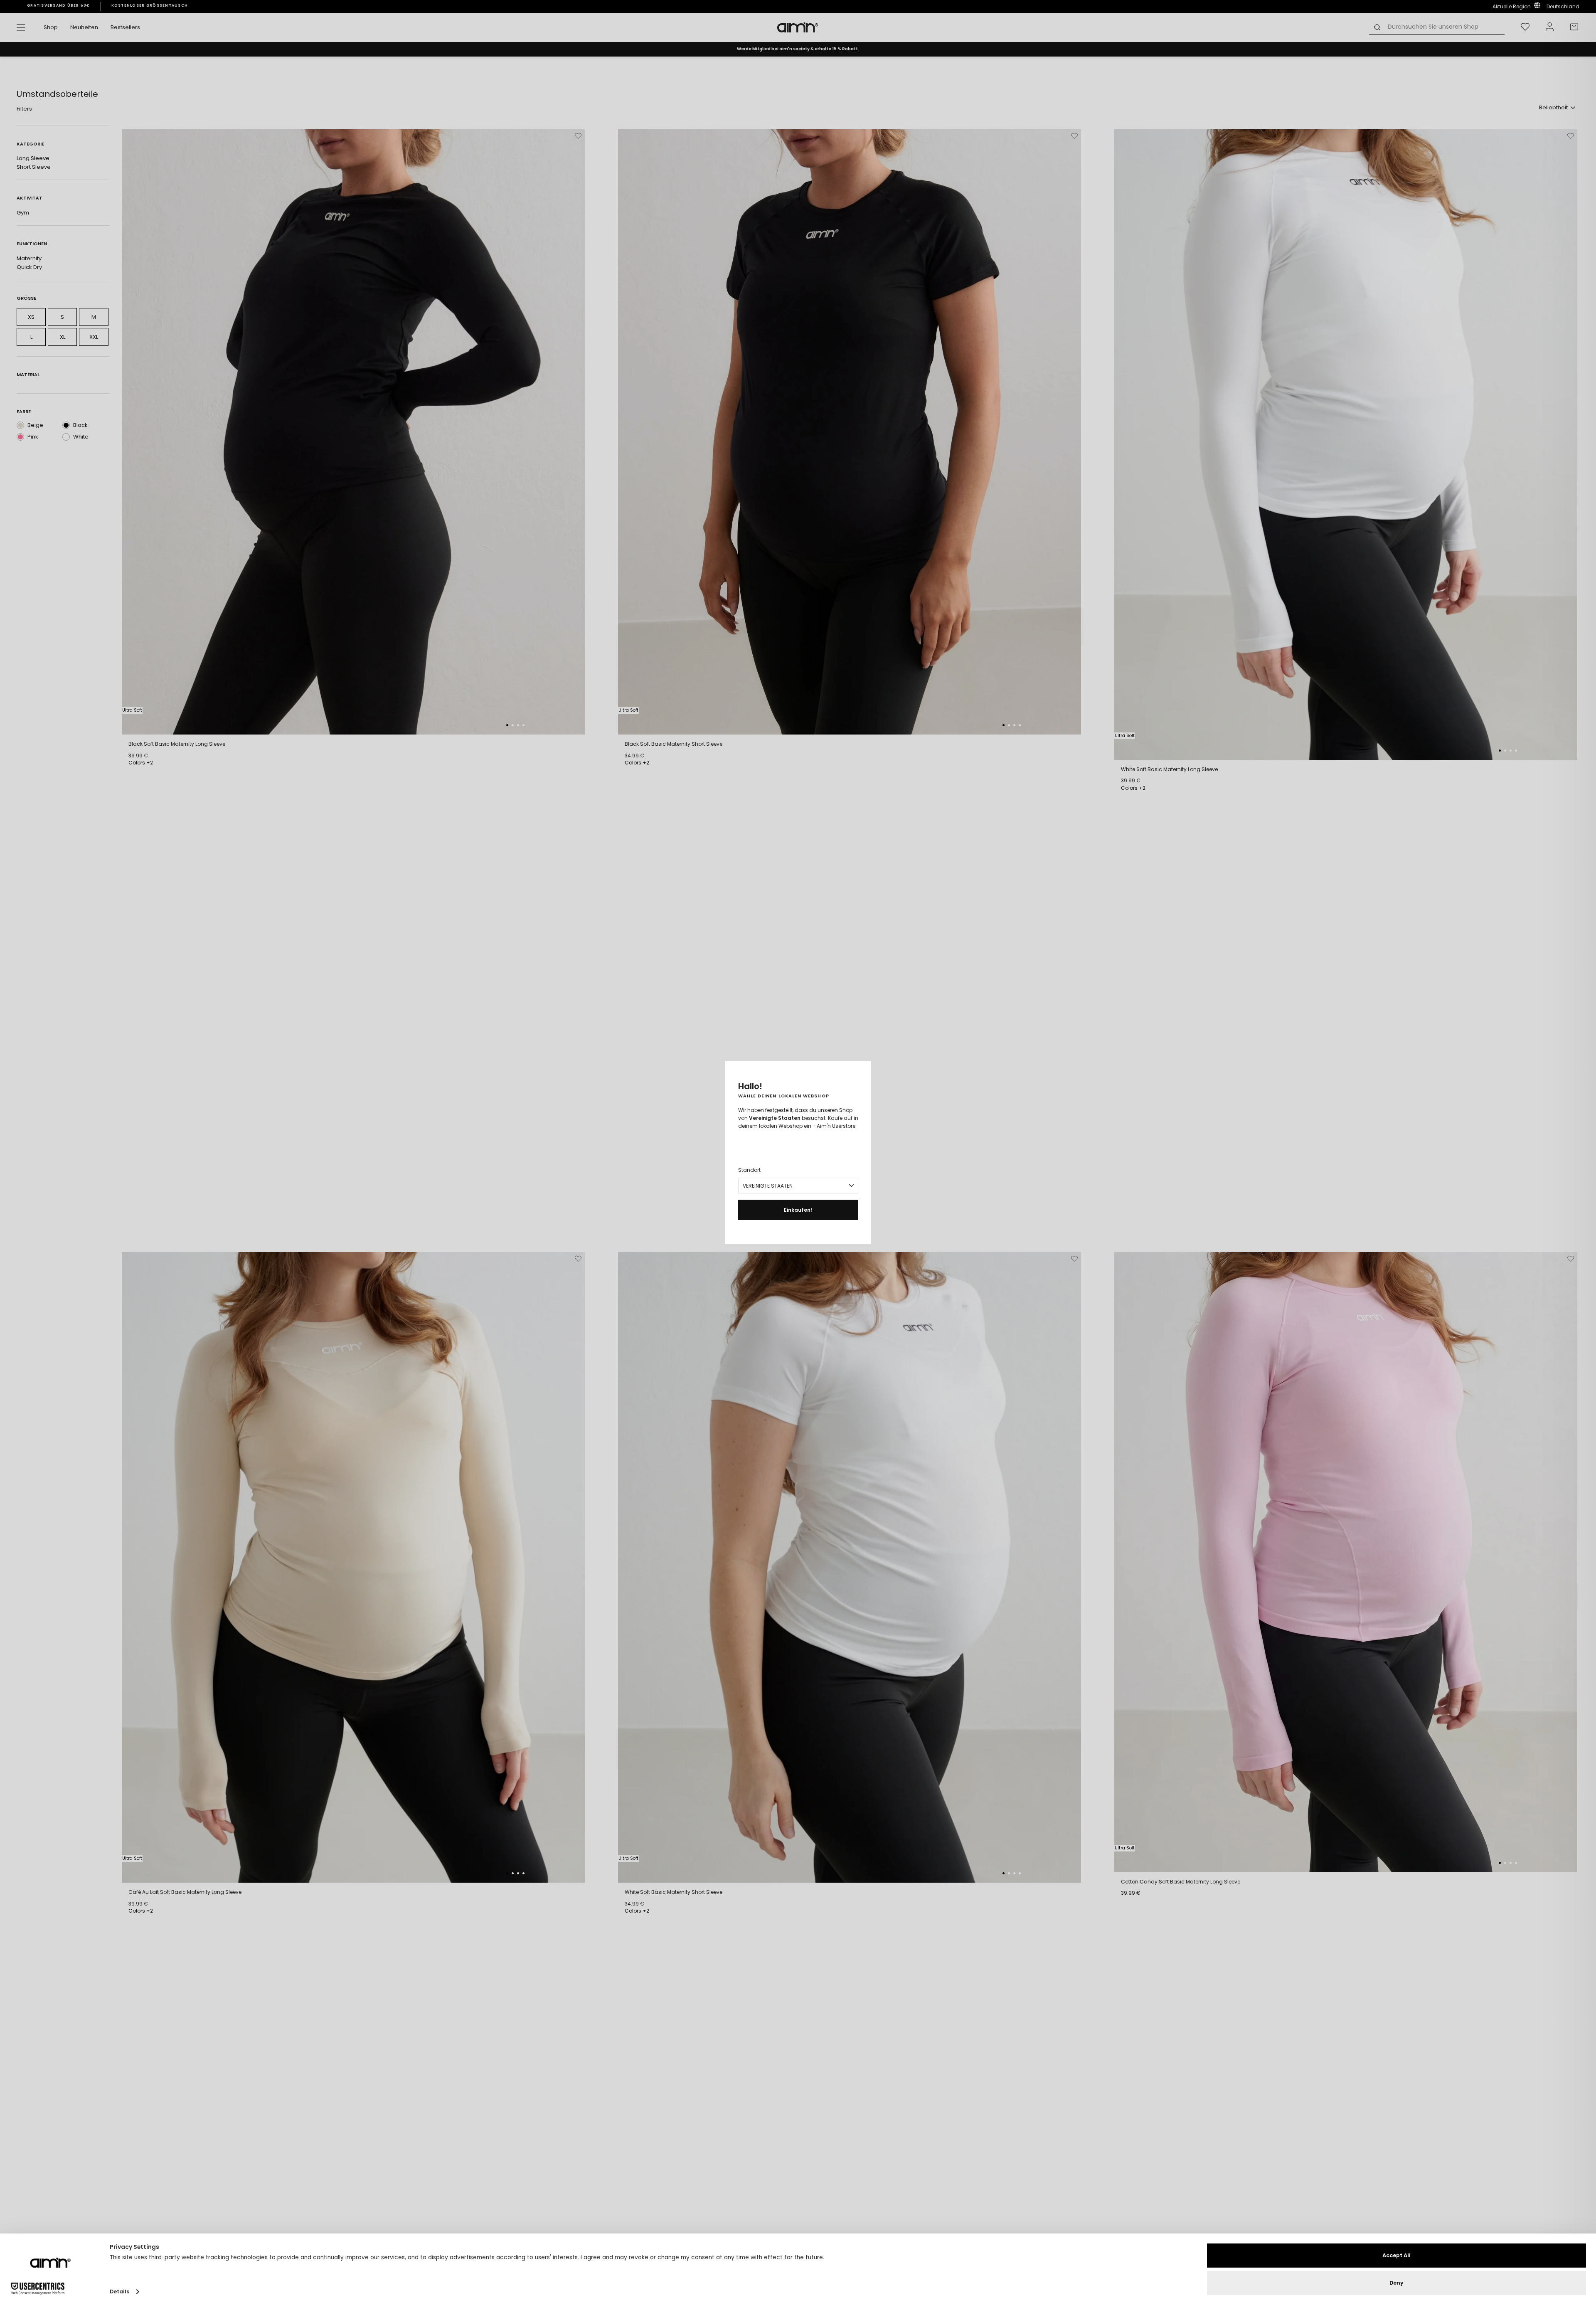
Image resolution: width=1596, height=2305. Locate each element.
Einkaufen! (798, 1210)
